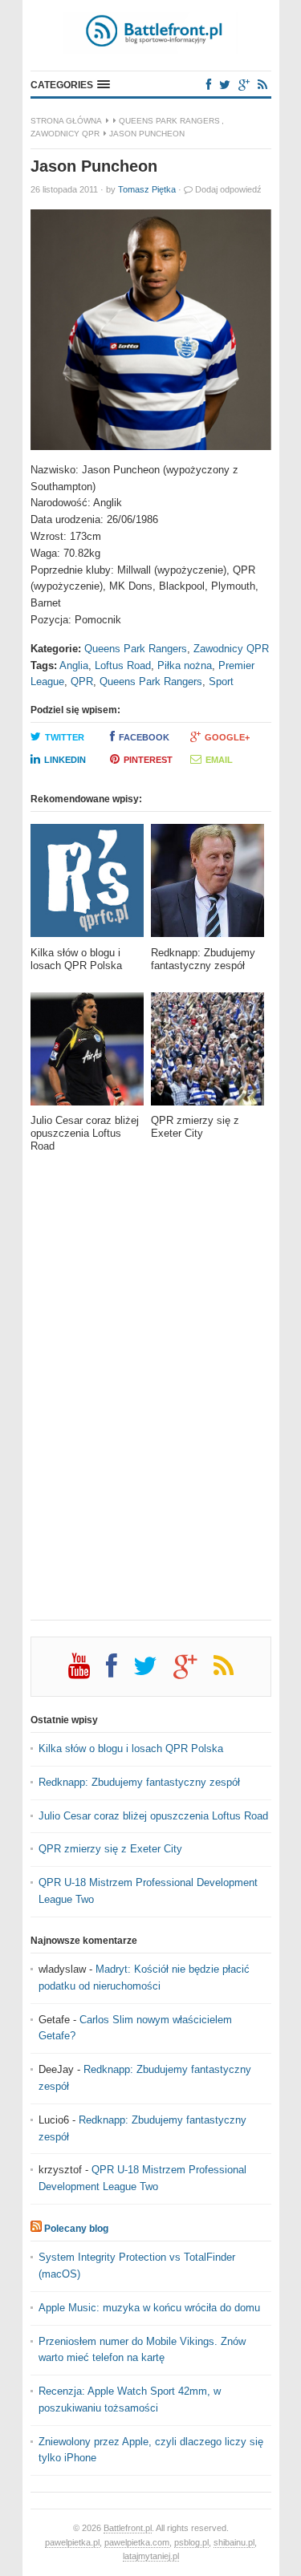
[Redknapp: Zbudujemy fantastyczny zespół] (207, 885)
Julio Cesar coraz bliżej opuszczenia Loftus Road (153, 1816)
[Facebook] (209, 85)
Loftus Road (123, 665)
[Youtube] (87, 1672)
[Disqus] (151, 1398)
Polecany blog (76, 2229)
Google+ (227, 737)
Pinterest (148, 760)
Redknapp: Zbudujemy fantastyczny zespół (139, 1782)
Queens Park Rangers (169, 121)
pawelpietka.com (137, 2542)
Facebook (144, 737)
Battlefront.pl (128, 2528)
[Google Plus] (193, 1672)
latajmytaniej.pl (151, 2556)
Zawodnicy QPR (65, 134)
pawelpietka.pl (72, 2542)
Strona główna (66, 121)
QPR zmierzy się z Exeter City (110, 1849)
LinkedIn (65, 760)
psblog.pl (191, 2542)
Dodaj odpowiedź (228, 189)
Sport (221, 682)
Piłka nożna (185, 665)
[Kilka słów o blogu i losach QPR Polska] (87, 885)
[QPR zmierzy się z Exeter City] (207, 1054)
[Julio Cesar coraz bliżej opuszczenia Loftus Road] (87, 1054)
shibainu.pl (234, 2542)
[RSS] (262, 85)
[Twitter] (225, 85)
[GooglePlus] (244, 85)
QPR (82, 682)
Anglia (74, 665)
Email (219, 760)
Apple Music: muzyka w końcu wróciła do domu (149, 2308)
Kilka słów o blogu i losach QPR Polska (131, 1748)
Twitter (65, 737)
